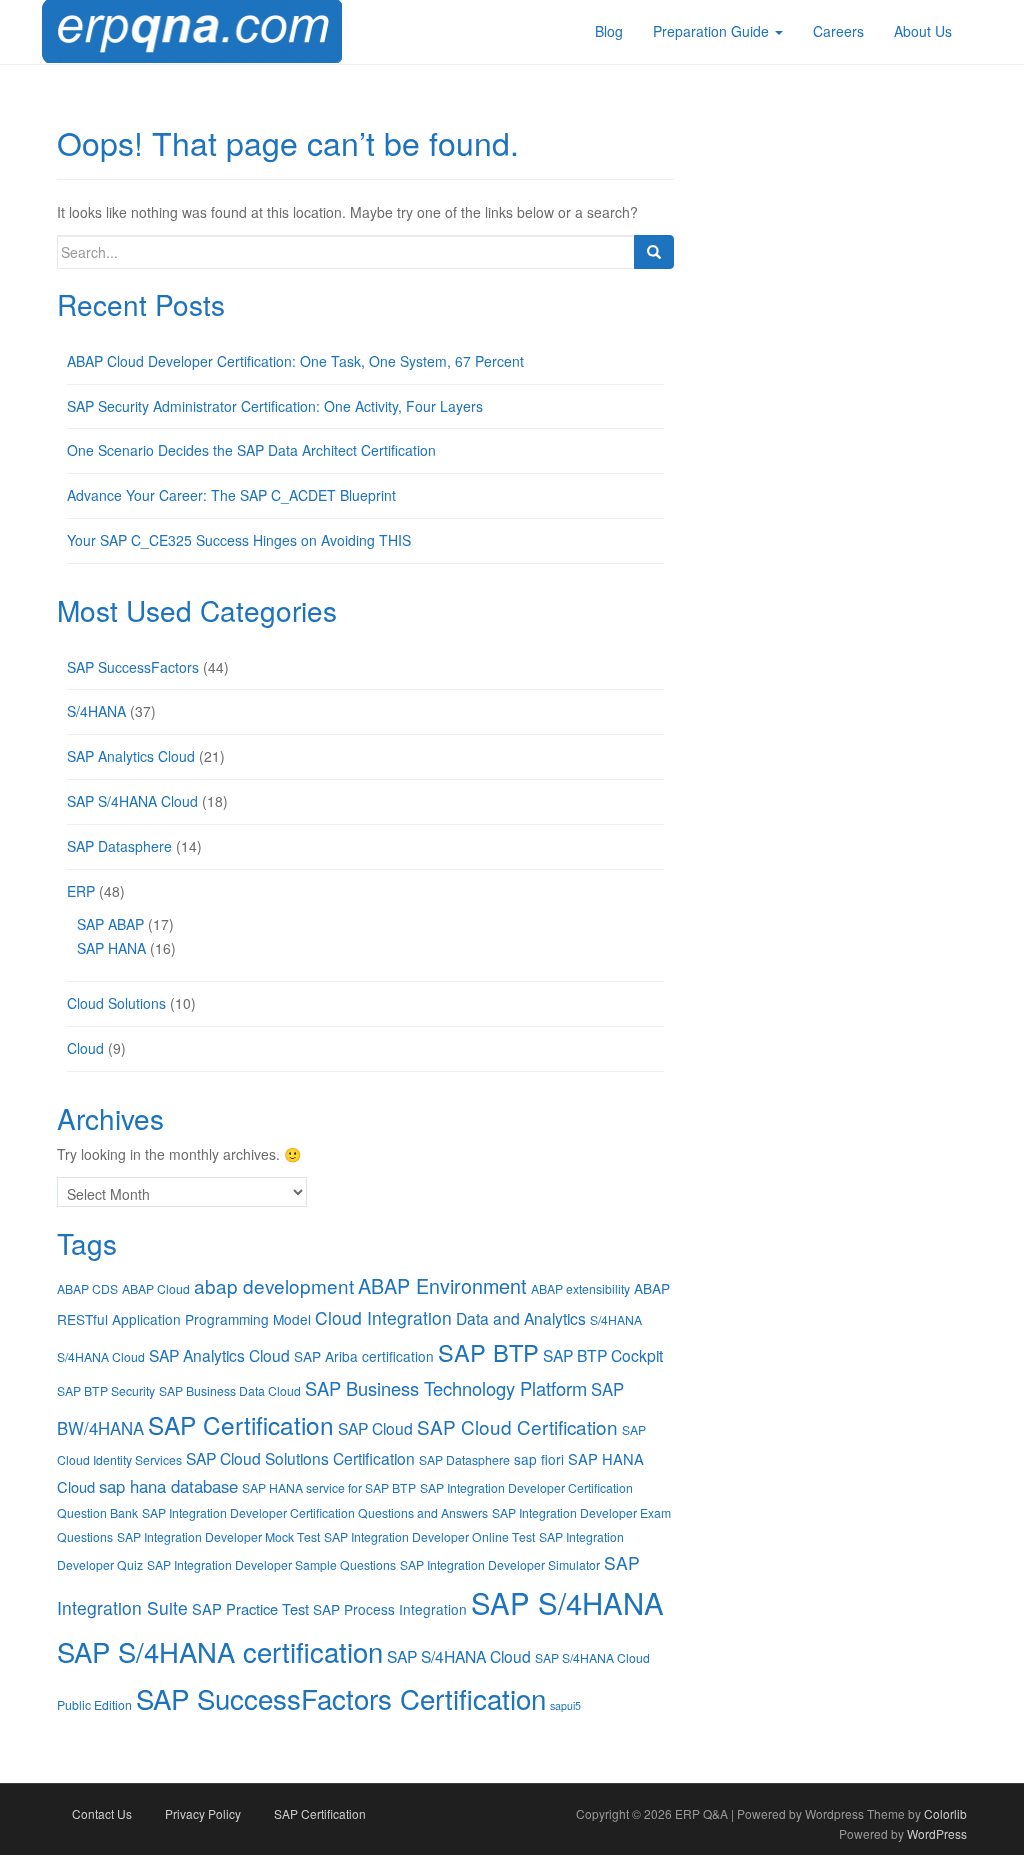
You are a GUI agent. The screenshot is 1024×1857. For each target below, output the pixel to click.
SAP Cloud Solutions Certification (300, 1458)
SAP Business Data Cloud (230, 1390)
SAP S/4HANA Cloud (132, 801)
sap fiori (539, 1459)
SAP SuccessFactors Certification (341, 1698)
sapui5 (565, 1705)
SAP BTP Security (106, 1390)
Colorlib (945, 1813)
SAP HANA (111, 948)
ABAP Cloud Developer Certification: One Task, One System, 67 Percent (295, 361)
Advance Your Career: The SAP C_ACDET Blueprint (231, 495)
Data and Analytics (521, 1318)
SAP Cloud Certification (517, 1426)
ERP (81, 891)
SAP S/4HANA (567, 1602)
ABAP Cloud (156, 1288)
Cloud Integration (383, 1317)
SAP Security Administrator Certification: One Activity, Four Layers (275, 406)
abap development (274, 1285)
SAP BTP (488, 1352)
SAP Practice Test (250, 1608)
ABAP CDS (87, 1288)
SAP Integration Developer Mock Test (218, 1536)
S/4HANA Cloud (101, 1356)
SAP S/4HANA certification (220, 1651)
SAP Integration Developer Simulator (500, 1564)
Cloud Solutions (116, 1003)
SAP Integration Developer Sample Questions (271, 1564)
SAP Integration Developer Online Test (429, 1536)
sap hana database (168, 1486)
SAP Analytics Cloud (131, 756)
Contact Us (102, 1813)
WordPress (937, 1833)
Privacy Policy (203, 1813)
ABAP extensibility (580, 1288)
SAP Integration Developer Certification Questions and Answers (315, 1512)
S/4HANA (96, 711)
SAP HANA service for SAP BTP (329, 1487)
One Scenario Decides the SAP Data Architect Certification (251, 450)
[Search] (654, 252)
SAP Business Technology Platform (446, 1388)
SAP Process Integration (390, 1609)
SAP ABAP (110, 924)
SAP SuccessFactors (133, 667)
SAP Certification (241, 1424)
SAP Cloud (375, 1428)
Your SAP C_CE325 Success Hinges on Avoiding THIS (239, 540)
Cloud (85, 1048)
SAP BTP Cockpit (603, 1355)
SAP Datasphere (119, 846)
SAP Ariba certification (364, 1356)
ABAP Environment (442, 1285)
